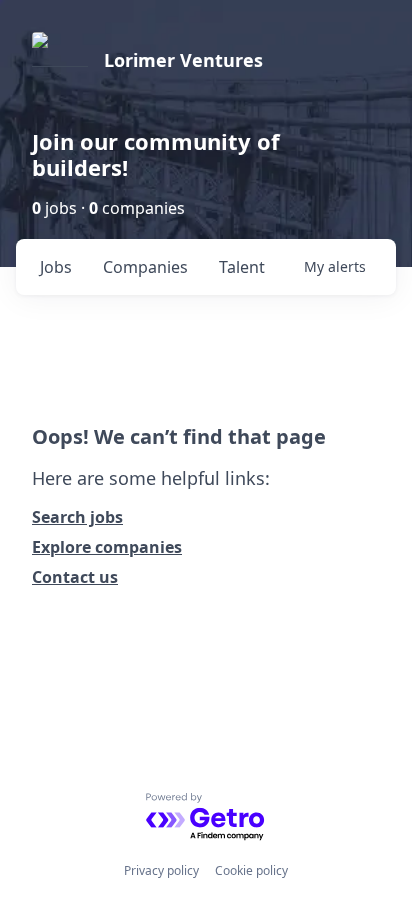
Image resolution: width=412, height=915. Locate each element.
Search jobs (77, 517)
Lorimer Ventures (183, 60)
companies (145, 267)
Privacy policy (161, 870)
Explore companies (107, 547)
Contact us (75, 577)
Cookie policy (251, 870)
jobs (56, 267)
